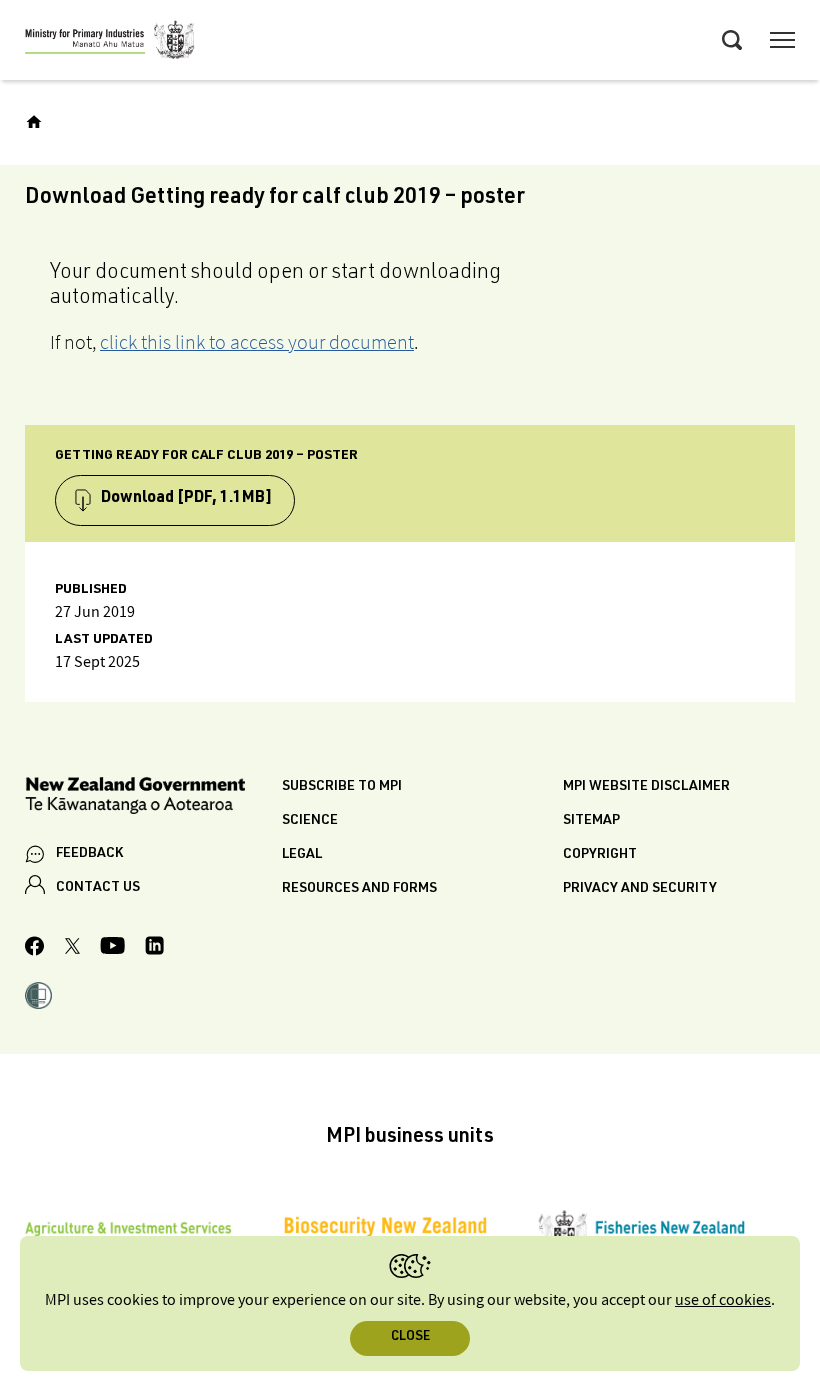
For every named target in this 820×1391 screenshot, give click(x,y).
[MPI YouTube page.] (112, 948)
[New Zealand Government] (153, 798)
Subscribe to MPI (342, 787)
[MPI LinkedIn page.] (154, 948)
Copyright (600, 855)
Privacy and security (640, 889)
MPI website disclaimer (646, 787)
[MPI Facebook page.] (35, 949)
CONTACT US (98, 888)
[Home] (34, 122)
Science (310, 821)
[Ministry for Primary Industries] (110, 43)
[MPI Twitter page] (72, 949)
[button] (38, 998)
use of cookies (723, 1300)
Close (410, 1337)
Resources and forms (359, 889)
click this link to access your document (257, 342)
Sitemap (591, 821)
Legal (302, 855)
